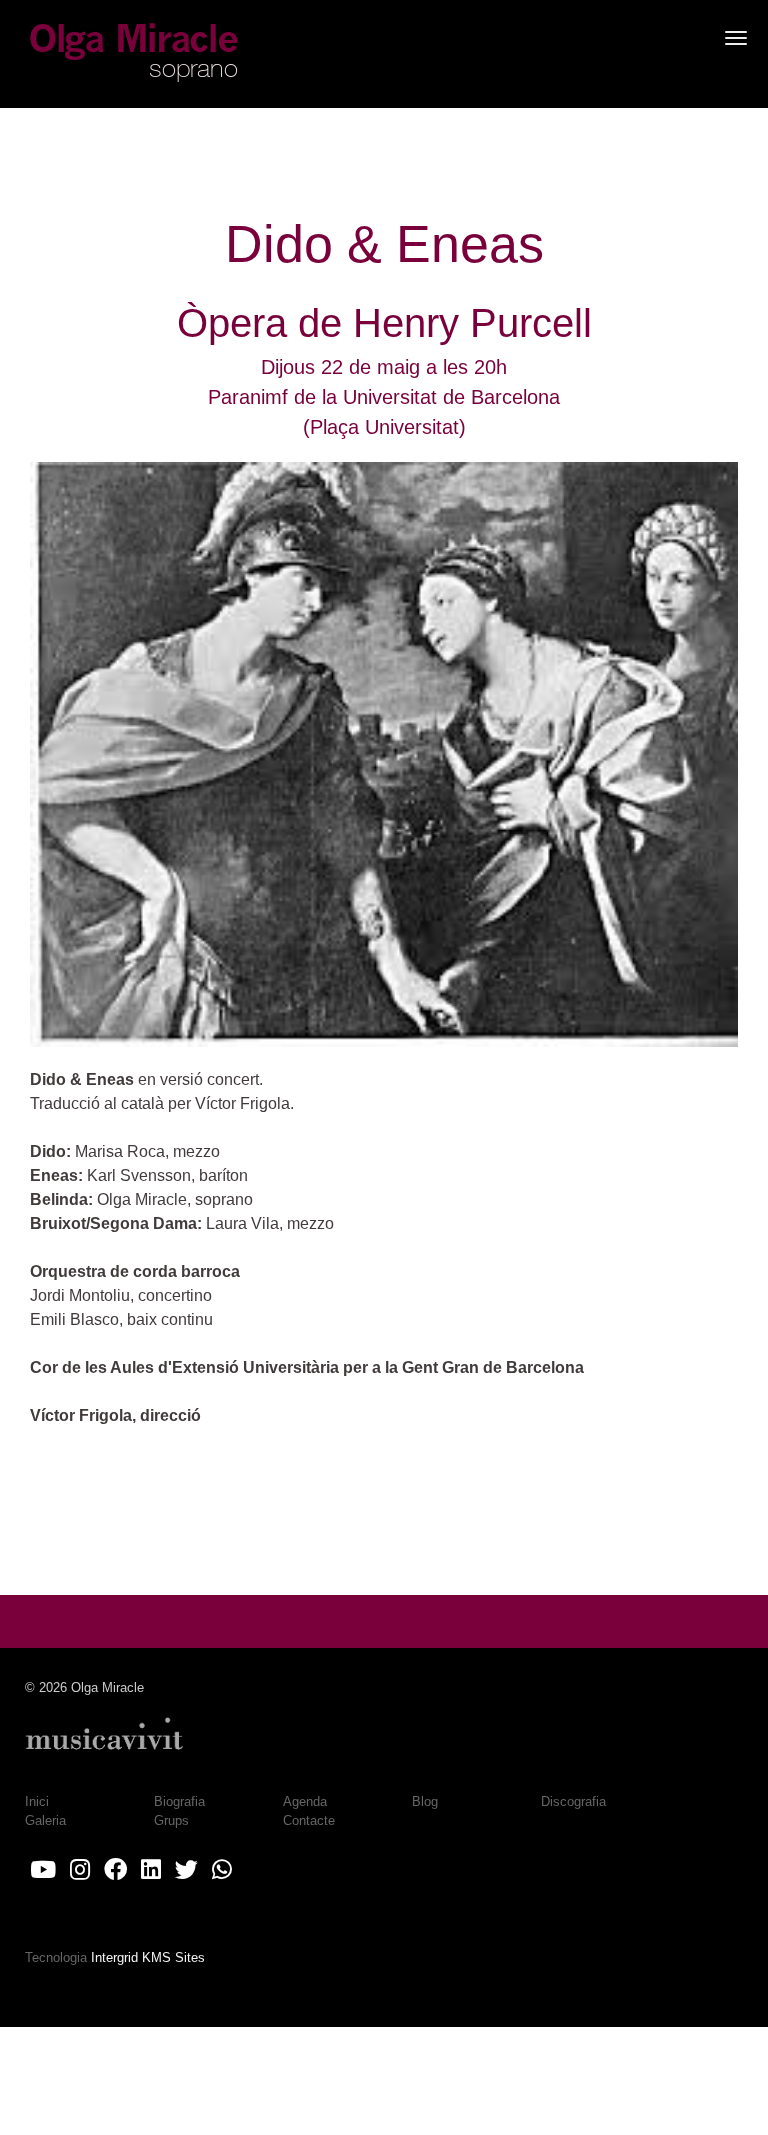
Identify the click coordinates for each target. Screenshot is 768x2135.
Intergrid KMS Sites (148, 1957)
